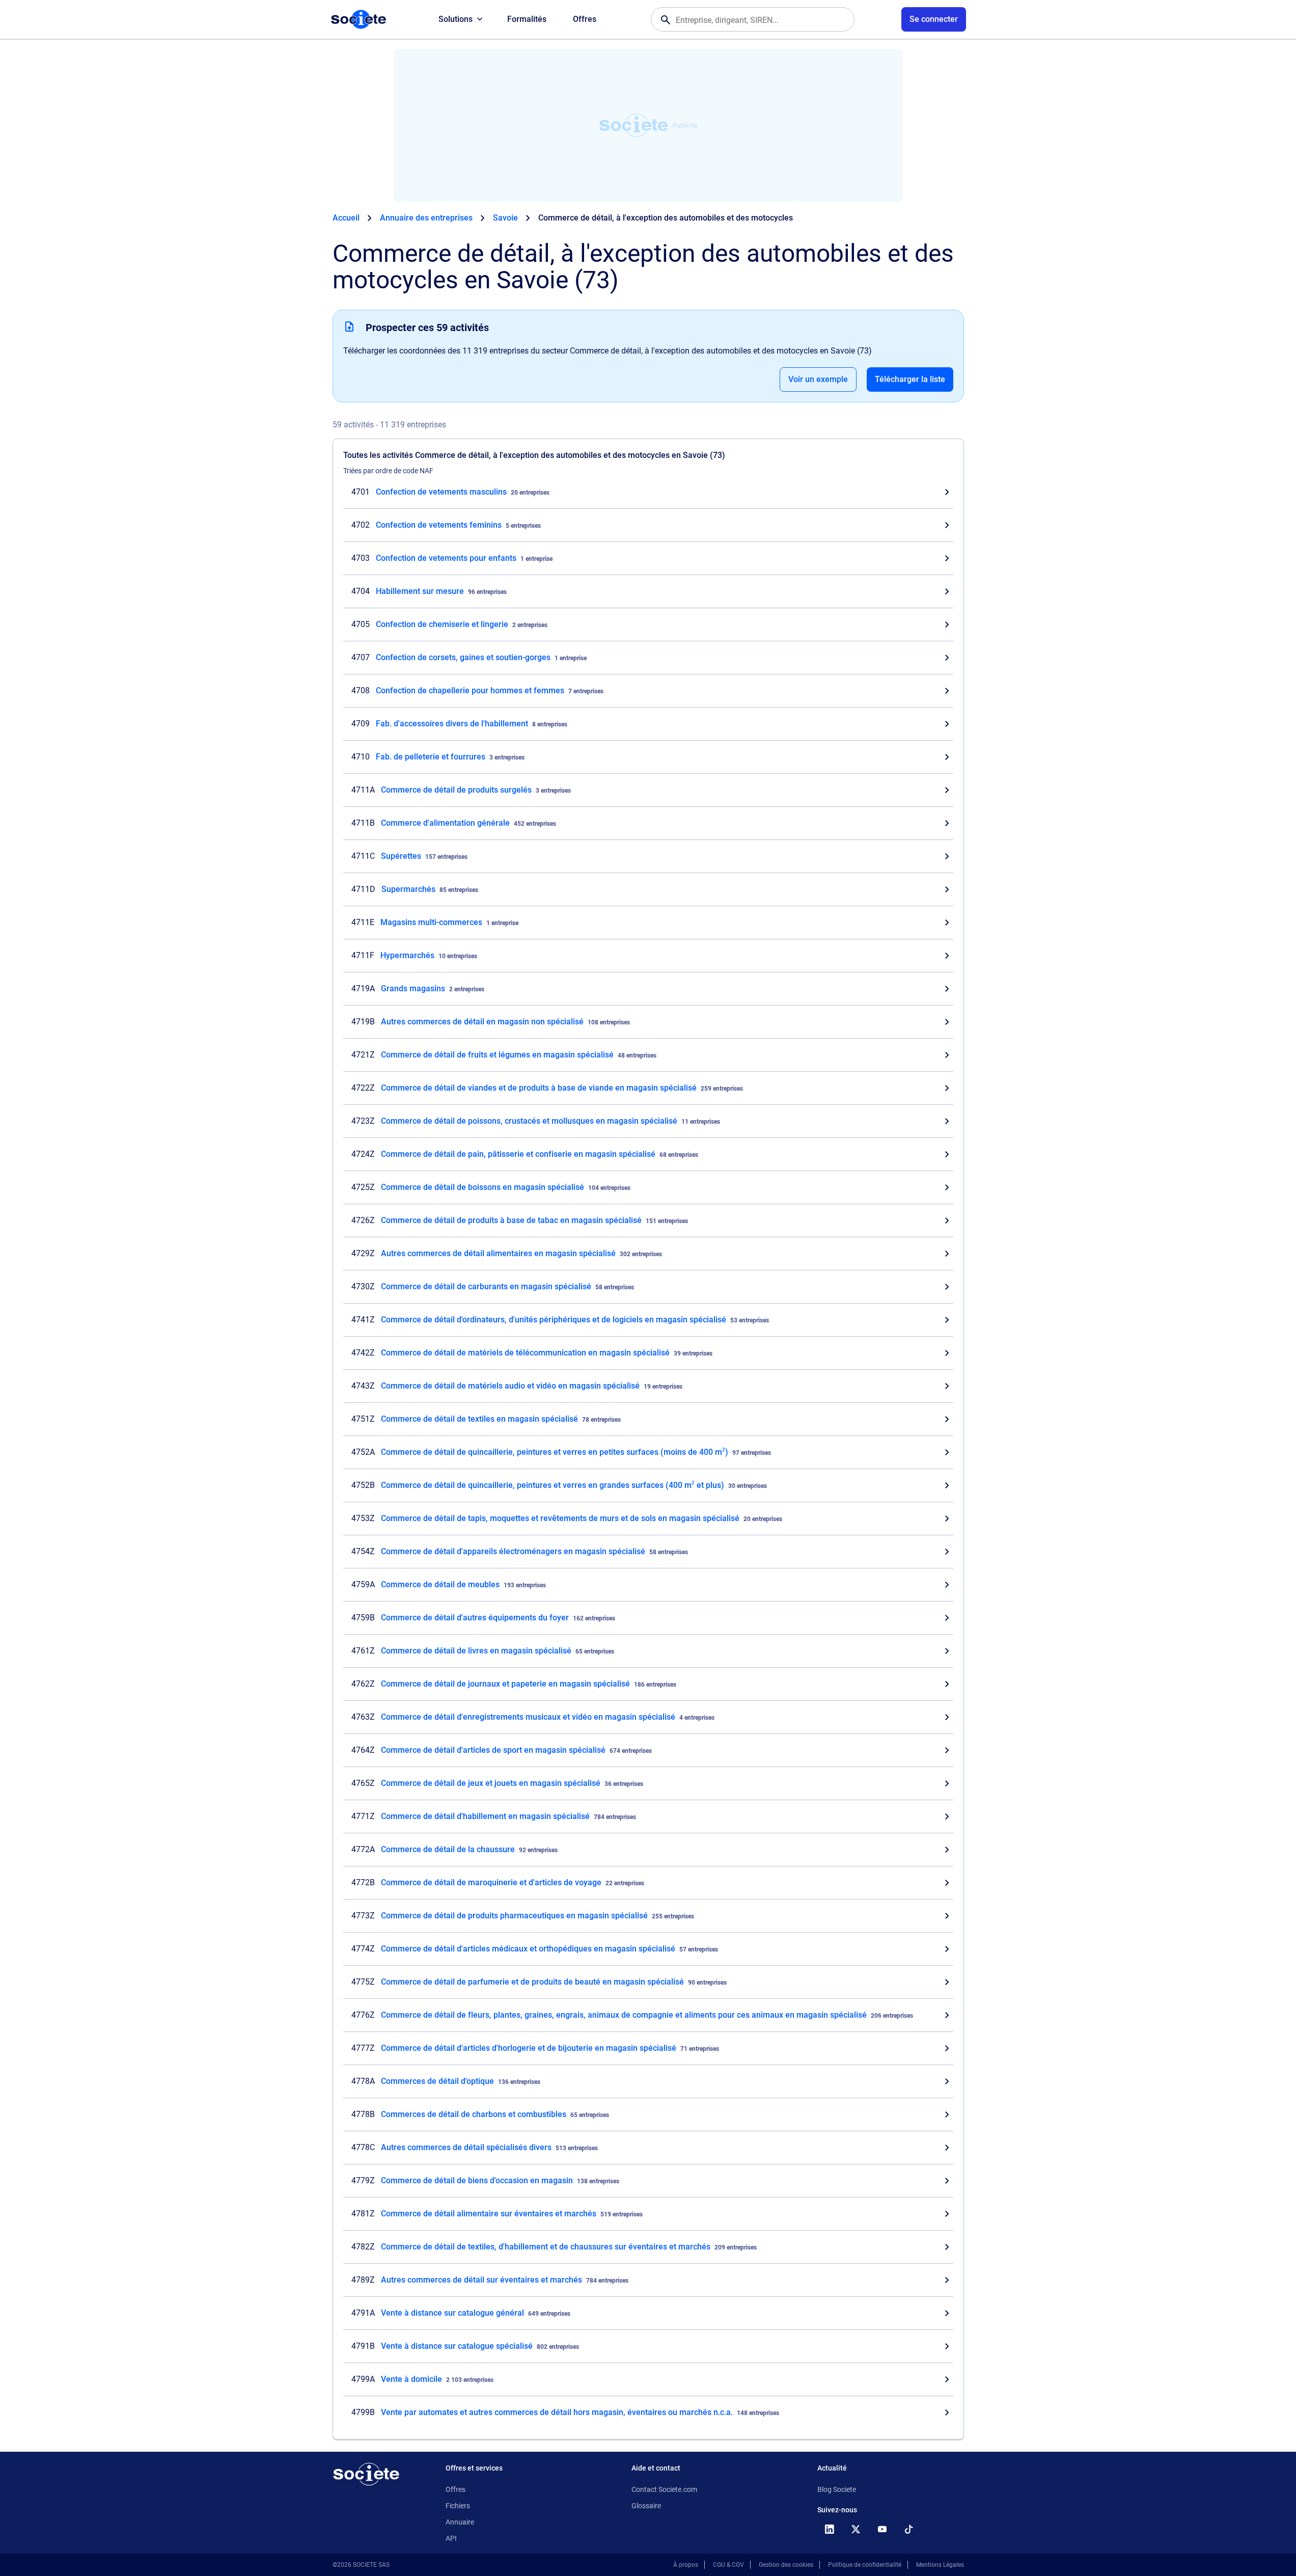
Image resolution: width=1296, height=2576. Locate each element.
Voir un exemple (818, 379)
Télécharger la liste (910, 379)
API (451, 2538)
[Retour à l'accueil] (366, 2474)
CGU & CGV (728, 2565)
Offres (585, 19)
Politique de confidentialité (865, 2565)
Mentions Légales (940, 2565)
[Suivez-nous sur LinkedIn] (830, 2529)
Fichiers (458, 2506)
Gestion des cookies (786, 2565)
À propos (686, 2565)
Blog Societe (837, 2489)
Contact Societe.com (664, 2489)
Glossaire (646, 2506)
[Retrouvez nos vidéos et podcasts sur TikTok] (909, 2529)
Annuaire (460, 2522)
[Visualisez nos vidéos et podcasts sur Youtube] (883, 2529)
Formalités (527, 19)
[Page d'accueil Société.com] (359, 19)
